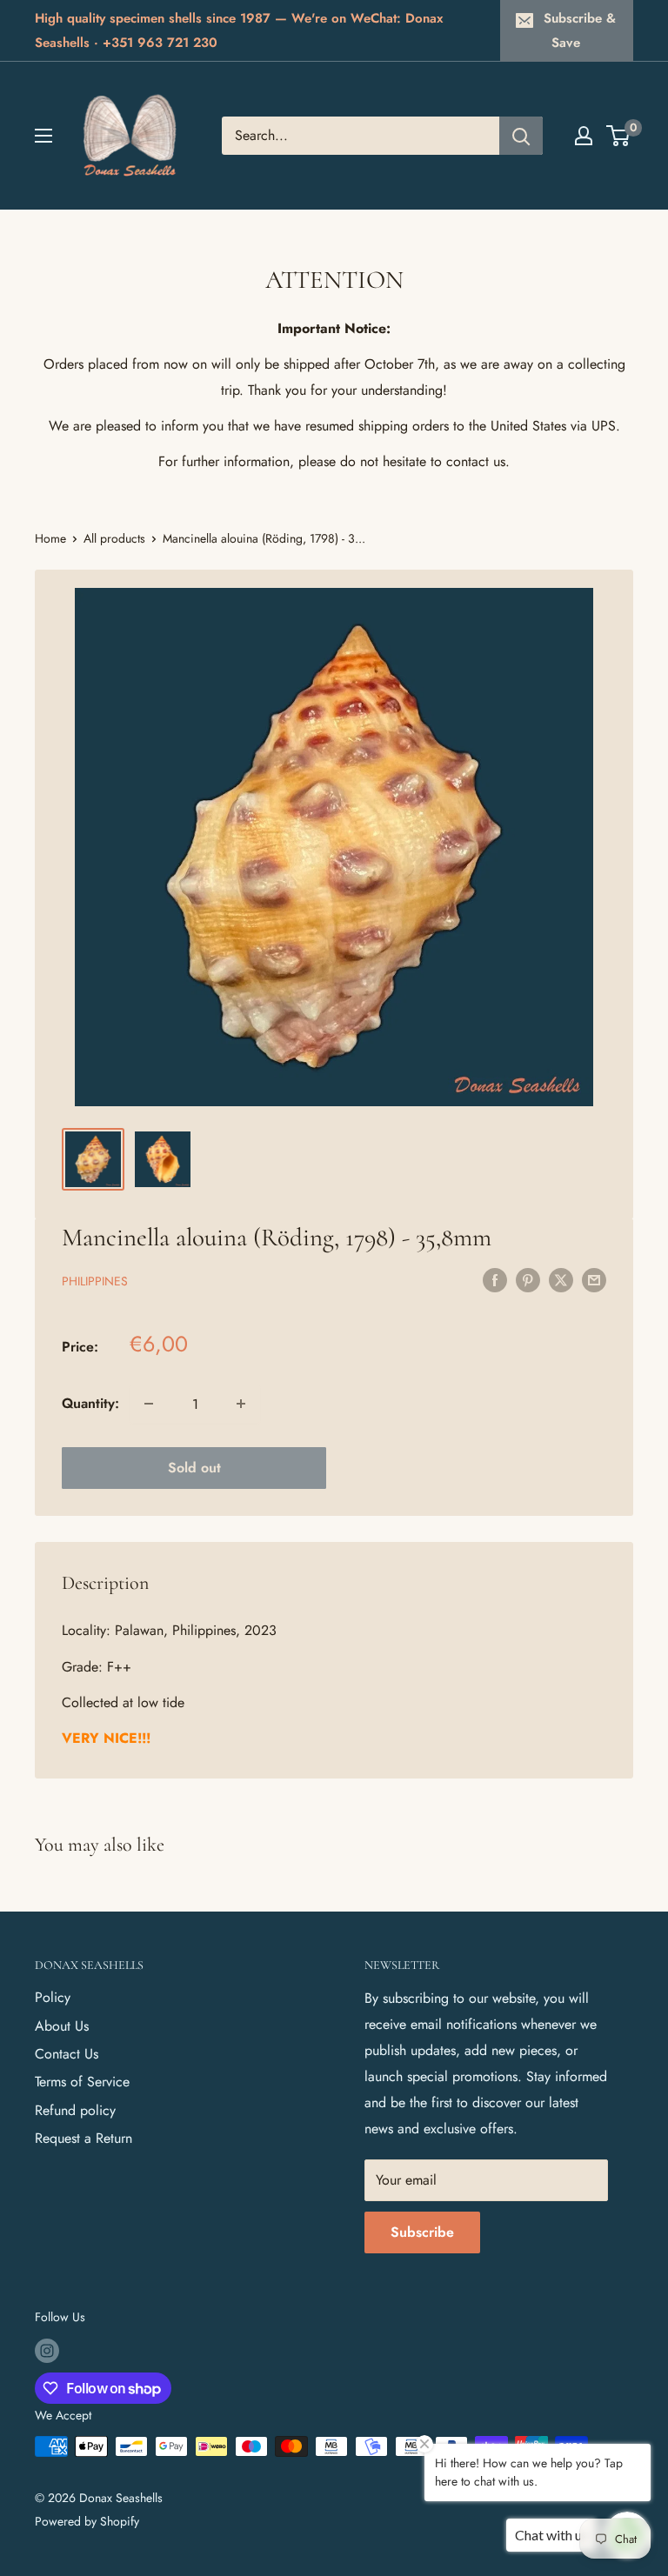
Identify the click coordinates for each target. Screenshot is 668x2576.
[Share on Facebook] (495, 1279)
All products (114, 538)
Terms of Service (82, 2082)
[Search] (521, 136)
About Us (62, 2026)
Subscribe (422, 2232)
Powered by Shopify (87, 2521)
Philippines (95, 1281)
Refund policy (75, 2110)
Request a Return (83, 2138)
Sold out (194, 1468)
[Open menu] (43, 136)
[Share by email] (594, 1279)
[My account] (584, 136)
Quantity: (90, 1403)
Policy (53, 1997)
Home (50, 538)
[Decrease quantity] (149, 1404)
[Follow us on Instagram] (47, 2350)
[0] (619, 136)
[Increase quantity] (241, 1404)
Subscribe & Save (580, 30)
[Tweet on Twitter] (561, 1279)
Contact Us (67, 2054)
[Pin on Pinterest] (528, 1279)
